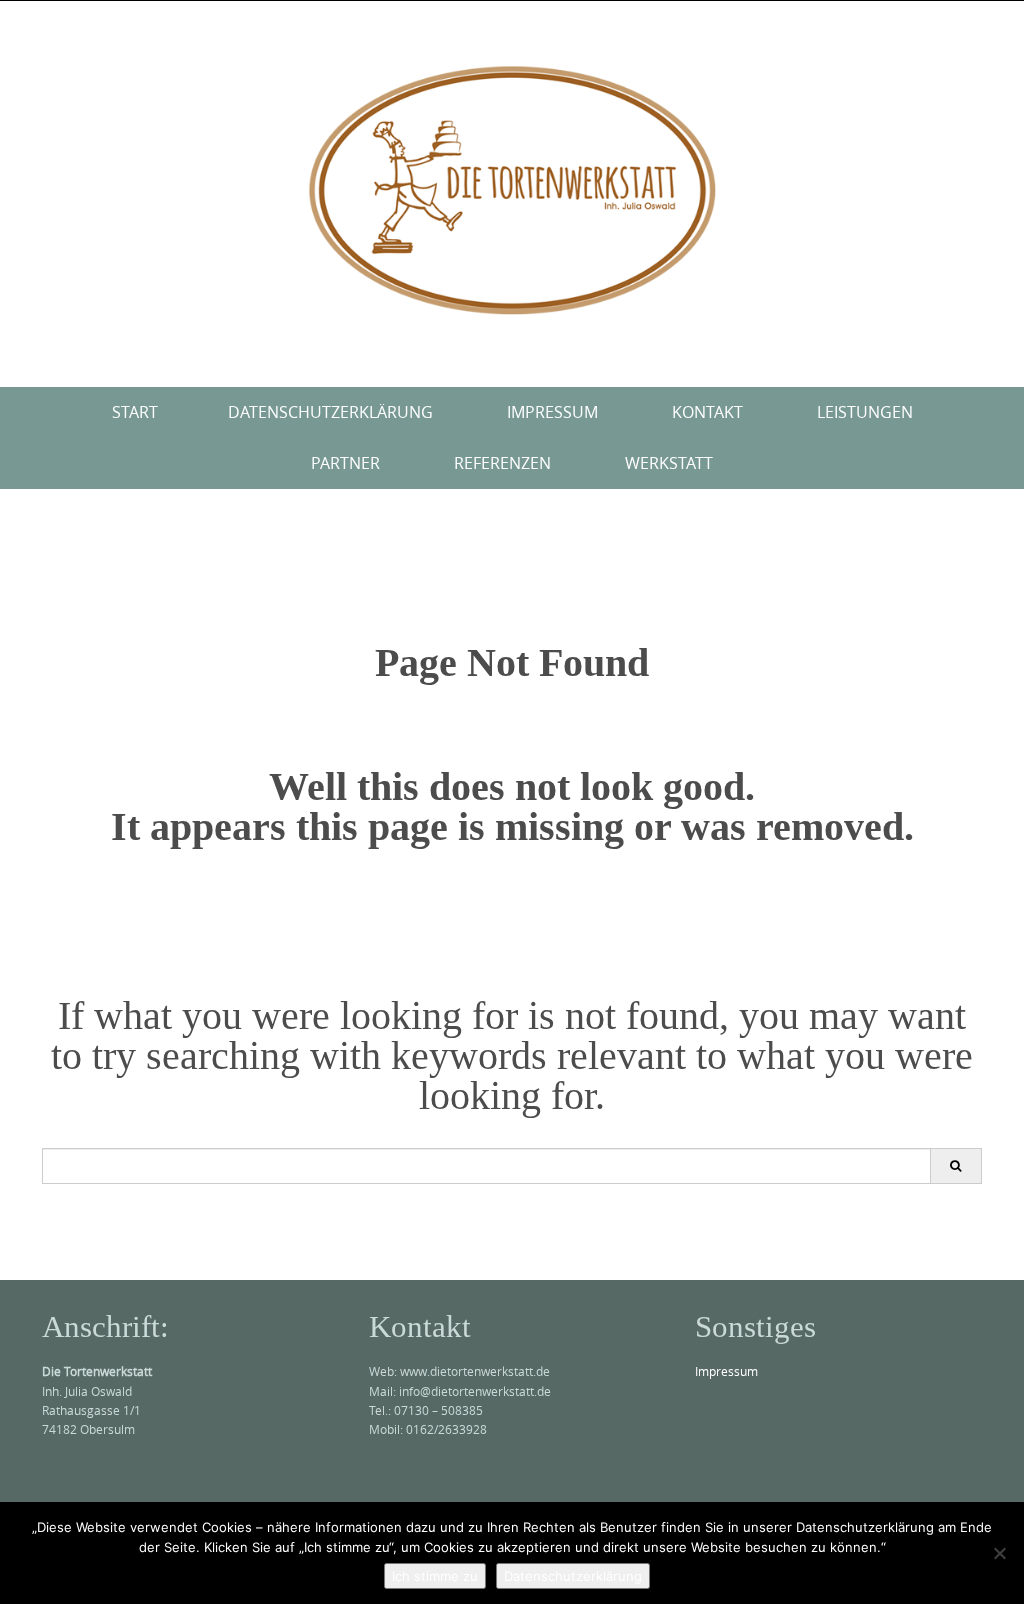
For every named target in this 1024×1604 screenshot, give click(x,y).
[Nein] (999, 1553)
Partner (345, 463)
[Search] (955, 1166)
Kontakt (707, 412)
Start (135, 412)
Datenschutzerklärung (330, 412)
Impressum (552, 412)
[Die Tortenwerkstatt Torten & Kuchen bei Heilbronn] (512, 190)
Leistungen (865, 412)
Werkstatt (669, 463)
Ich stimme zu (435, 1576)
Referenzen (502, 463)
